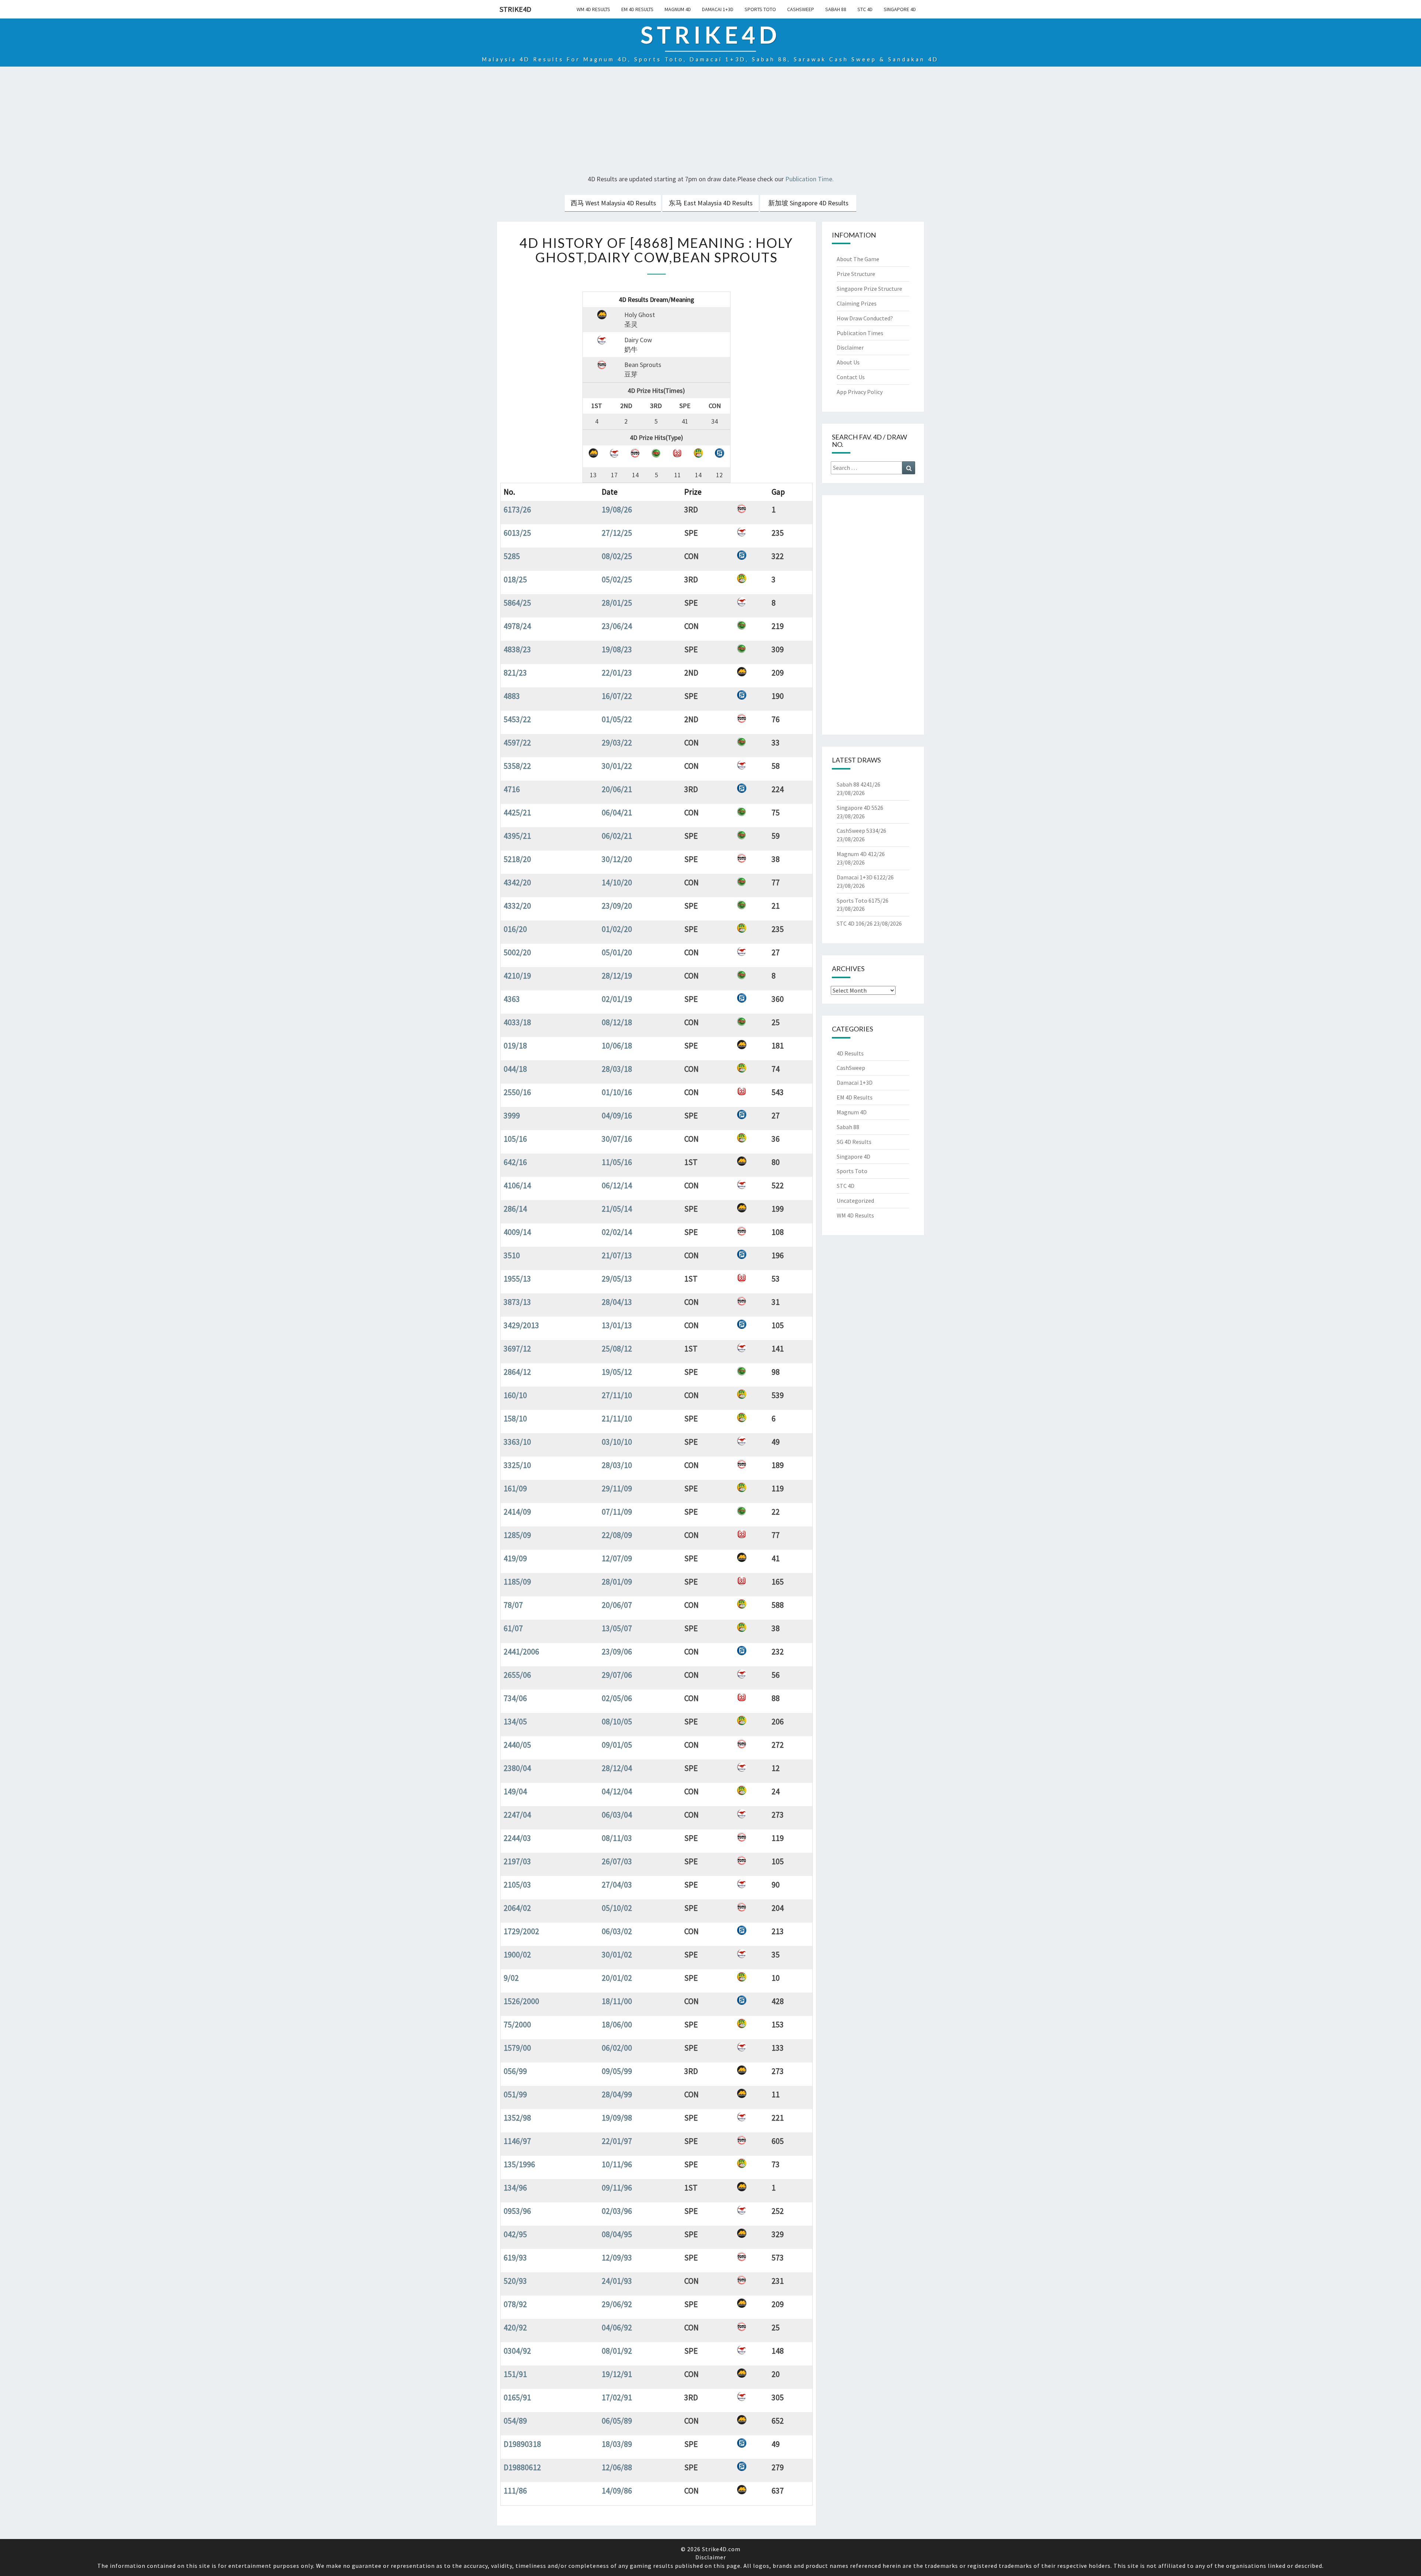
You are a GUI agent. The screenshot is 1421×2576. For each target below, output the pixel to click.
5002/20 (517, 952)
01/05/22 (617, 719)
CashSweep (801, 9)
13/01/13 (617, 1325)
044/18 (515, 1069)
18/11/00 (617, 2001)
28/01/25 (617, 603)
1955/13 (517, 1279)
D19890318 (522, 2444)
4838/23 (517, 649)
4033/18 (517, 1022)
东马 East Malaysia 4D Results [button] (711, 203)
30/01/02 (617, 1954)
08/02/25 (617, 556)
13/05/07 (617, 1628)
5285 (512, 556)
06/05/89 (617, 2421)
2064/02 (517, 1908)
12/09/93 (617, 2257)
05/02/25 (617, 579)
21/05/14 (617, 1209)
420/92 (515, 2327)
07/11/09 (617, 1512)
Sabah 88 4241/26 (859, 784)
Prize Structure (856, 274)
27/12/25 (617, 533)
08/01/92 (617, 2351)
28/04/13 (617, 1302)
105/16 (515, 1139)
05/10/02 (617, 1908)
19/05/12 (617, 1372)
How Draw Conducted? (865, 318)
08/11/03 (617, 1838)
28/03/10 (617, 1465)
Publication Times (860, 333)
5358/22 (517, 766)
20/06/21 (617, 789)
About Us (848, 362)
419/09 (515, 1558)
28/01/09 (617, 1582)
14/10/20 (617, 882)
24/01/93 (617, 2281)
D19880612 (522, 2467)
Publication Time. (809, 179)
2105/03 (517, 1885)
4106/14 (517, 1185)
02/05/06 (617, 1698)
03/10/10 (617, 1442)
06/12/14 (617, 1185)
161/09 (515, 1488)
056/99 (515, 2071)
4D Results (850, 1053)
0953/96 (517, 2211)
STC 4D (865, 9)
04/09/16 (617, 1115)
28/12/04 (617, 1768)
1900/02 (517, 1954)
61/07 (513, 1628)
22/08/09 (617, 1535)
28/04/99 (617, 2094)
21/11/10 (617, 1418)
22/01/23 (617, 673)
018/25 (515, 579)
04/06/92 (617, 2327)
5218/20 (517, 859)
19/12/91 (617, 2374)
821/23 (515, 673)
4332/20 (517, 906)
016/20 (515, 929)
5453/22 (517, 719)
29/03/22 (617, 743)
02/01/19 (617, 999)
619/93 (515, 2257)
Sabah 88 (836, 9)
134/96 (515, 2188)
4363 (512, 999)
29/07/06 (617, 1675)
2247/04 (517, 1815)
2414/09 (517, 1512)
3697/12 (517, 1348)
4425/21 (517, 812)
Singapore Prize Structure (869, 289)
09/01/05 (617, 1745)
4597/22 (517, 743)
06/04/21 (617, 812)
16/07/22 (617, 696)
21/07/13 (617, 1255)
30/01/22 (617, 766)
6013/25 (517, 533)
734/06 (515, 1698)
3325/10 (517, 1465)
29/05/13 (617, 1279)
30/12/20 (617, 859)
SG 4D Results (854, 1142)
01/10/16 (617, 1092)
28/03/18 (617, 1069)
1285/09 (517, 1535)
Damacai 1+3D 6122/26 (865, 877)
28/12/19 (617, 976)
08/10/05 (617, 1721)
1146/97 (517, 2141)
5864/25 (517, 603)
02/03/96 (617, 2211)
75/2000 (517, 2024)
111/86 (515, 2491)
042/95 (515, 2234)
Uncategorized (855, 1201)
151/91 (515, 2374)
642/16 (515, 1162)
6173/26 (517, 509)
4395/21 (517, 836)
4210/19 (517, 976)
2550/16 (517, 1092)
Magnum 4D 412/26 (861, 854)
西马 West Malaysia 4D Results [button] (613, 203)
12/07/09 (617, 1558)
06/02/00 (617, 2048)
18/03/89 (617, 2444)
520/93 (515, 2281)
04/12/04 (617, 1791)
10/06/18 (617, 1045)
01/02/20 (617, 929)
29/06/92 (617, 2304)
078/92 (515, 2304)
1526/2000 (521, 2001)
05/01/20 (617, 952)
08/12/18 (617, 1022)
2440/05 (517, 1745)
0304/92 (517, 2351)
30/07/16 (617, 1139)
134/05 (515, 1721)
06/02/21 (617, 836)
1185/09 (517, 1582)
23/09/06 (617, 1651)
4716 (512, 789)
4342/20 (517, 882)
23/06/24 (617, 626)
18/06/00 (617, 2024)
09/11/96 (617, 2188)
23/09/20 (617, 906)
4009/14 (517, 1232)
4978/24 (517, 626)
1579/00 (517, 2048)
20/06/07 (617, 1605)
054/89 (515, 2421)
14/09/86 (617, 2491)
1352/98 (517, 2118)
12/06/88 (617, 2467)
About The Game (858, 259)
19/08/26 (617, 509)
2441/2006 (521, 1651)
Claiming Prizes (857, 303)
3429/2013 (521, 1325)
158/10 (515, 1418)
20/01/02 (617, 1978)
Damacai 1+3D (718, 9)
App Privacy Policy (860, 392)
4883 (512, 696)
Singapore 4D (900, 9)
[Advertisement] (710, 122)
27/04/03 (617, 1885)
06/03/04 (617, 1815)
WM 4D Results (593, 9)
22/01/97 (617, 2141)
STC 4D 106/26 (855, 923)
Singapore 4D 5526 (860, 808)
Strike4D (515, 9)
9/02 (511, 1978)
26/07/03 (617, 1861)
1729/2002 (521, 1931)
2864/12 (517, 1372)
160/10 (515, 1395)
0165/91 (517, 2397)
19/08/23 (617, 649)
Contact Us (851, 377)
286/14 (515, 1209)
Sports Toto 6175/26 (863, 900)
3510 (512, 1255)
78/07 (513, 1605)
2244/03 (517, 1838)
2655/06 (517, 1675)
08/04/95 (617, 2234)
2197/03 (517, 1861)
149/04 (515, 1791)
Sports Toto (760, 9)
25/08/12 (617, 1348)
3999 (512, 1115)
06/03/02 (617, 1931)
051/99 (515, 2094)
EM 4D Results (637, 9)
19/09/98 (617, 2118)
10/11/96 (617, 2164)
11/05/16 (617, 1162)
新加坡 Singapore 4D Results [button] (808, 203)
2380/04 (517, 1768)
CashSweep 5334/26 (861, 831)
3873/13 (517, 1302)
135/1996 (519, 2164)
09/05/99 (617, 2071)
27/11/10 (617, 1395)
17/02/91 (617, 2397)
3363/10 (517, 1442)
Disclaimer (850, 347)
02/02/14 (617, 1232)
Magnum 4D (678, 9)
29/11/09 (617, 1488)
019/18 (515, 1045)
